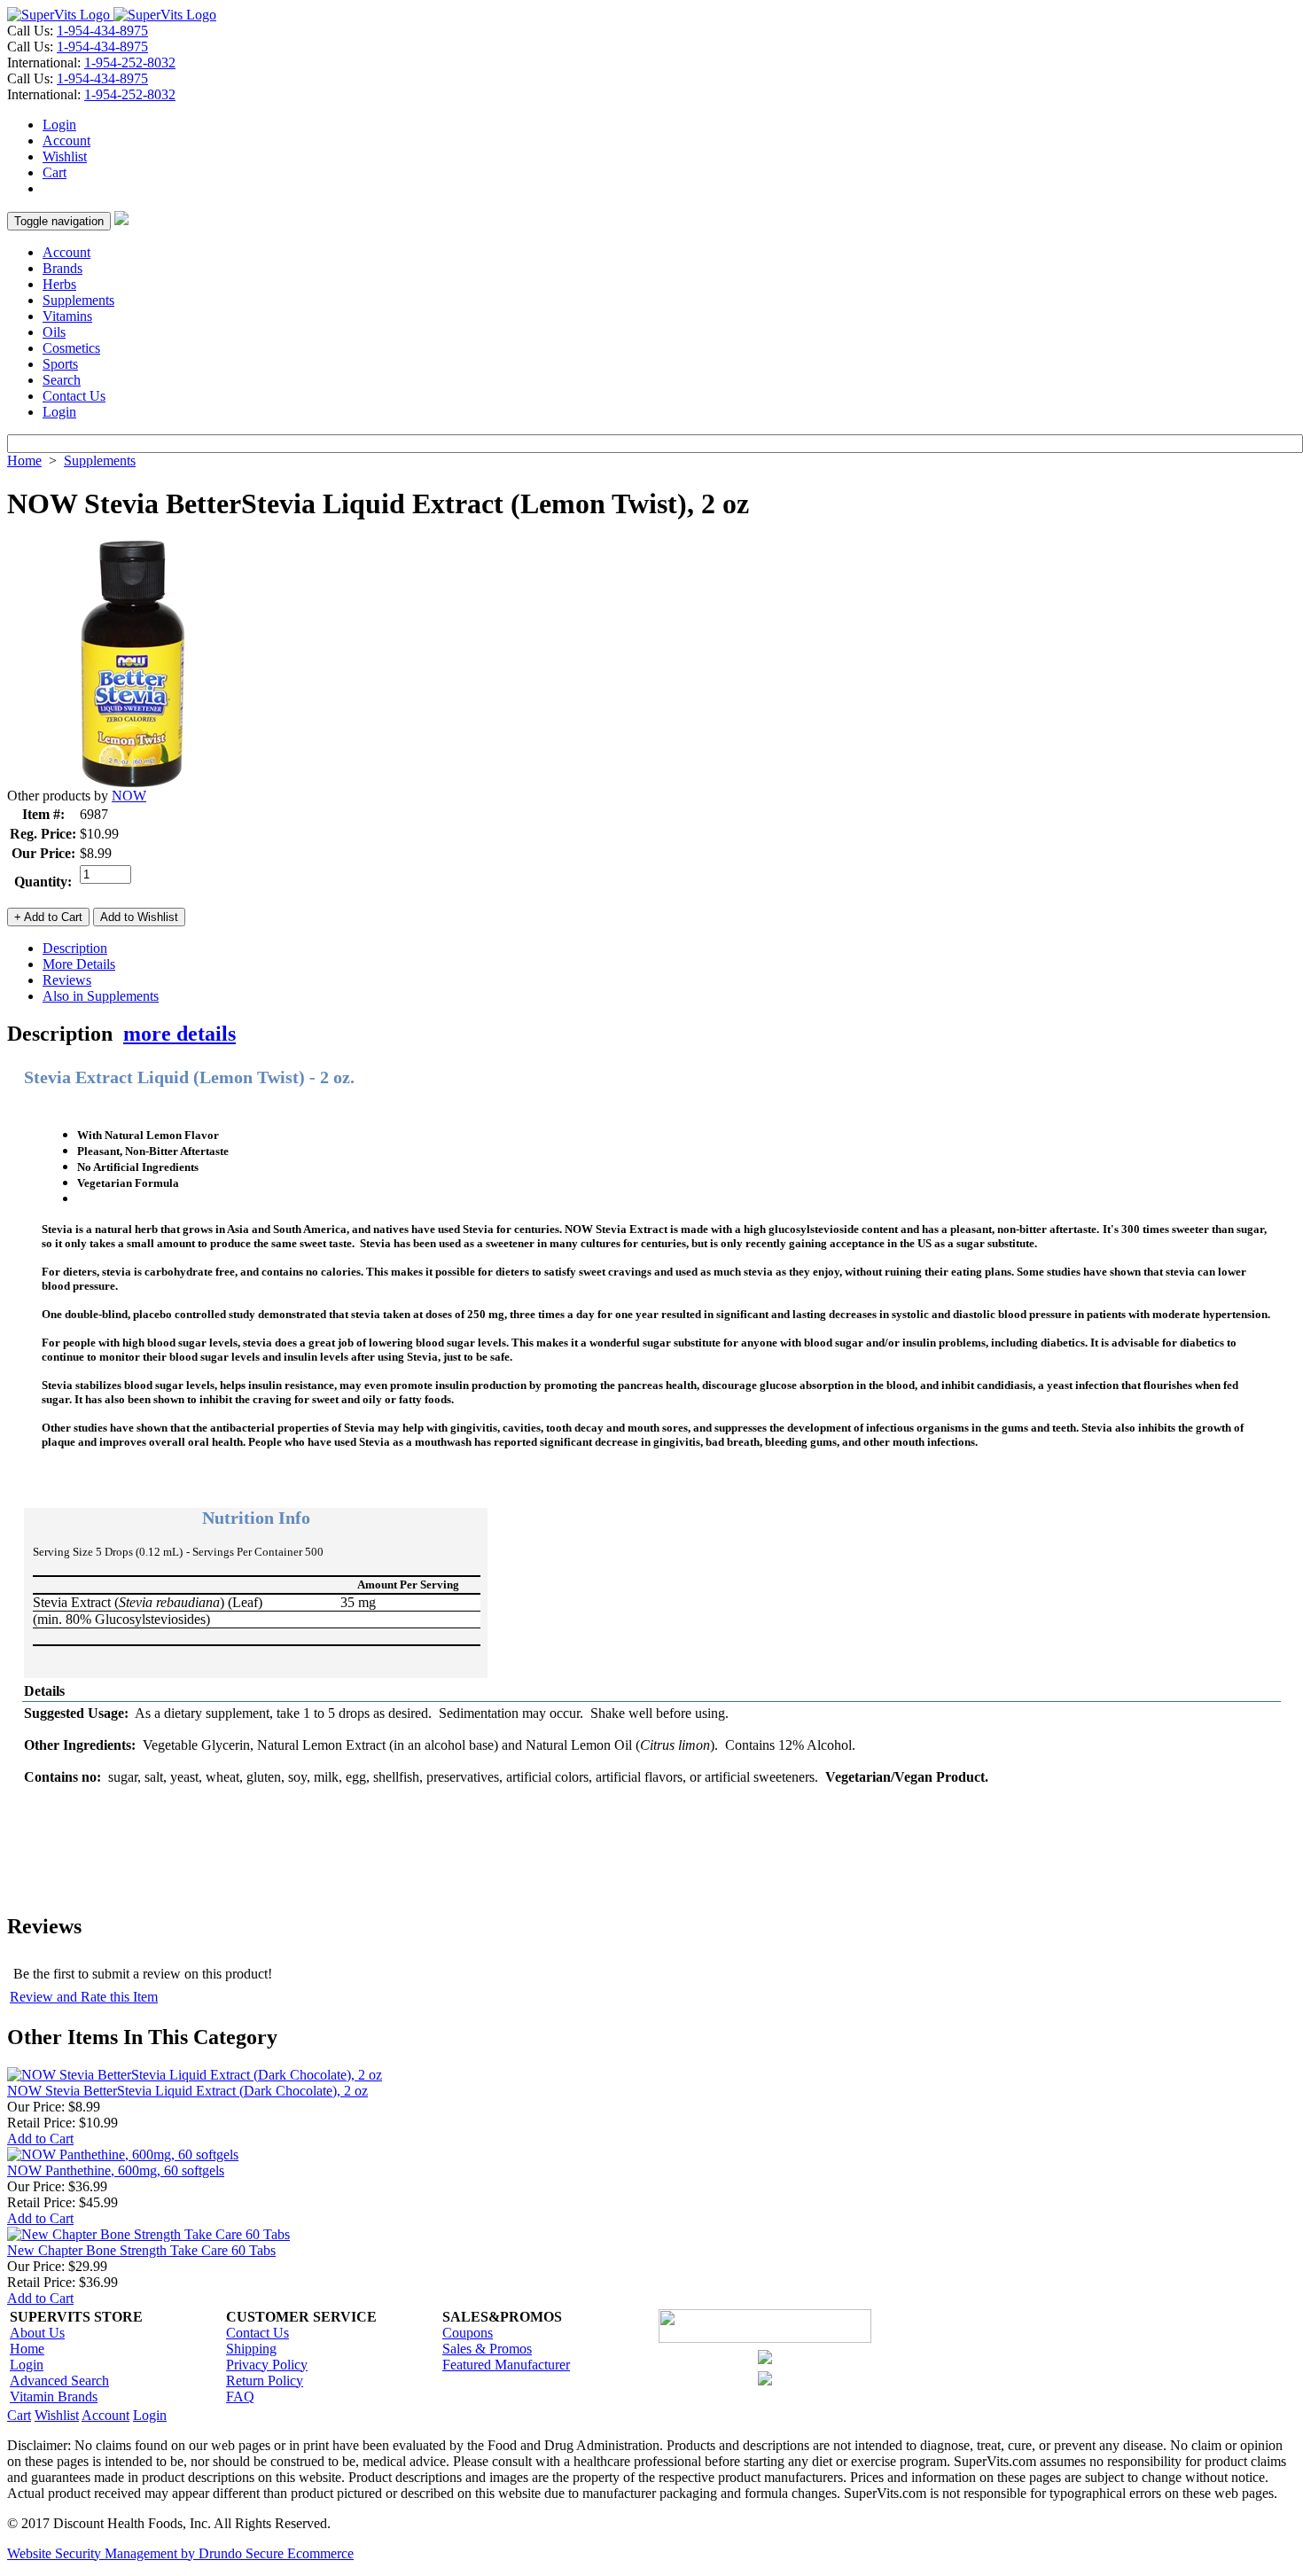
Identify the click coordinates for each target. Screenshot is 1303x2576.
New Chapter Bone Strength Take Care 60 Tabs (141, 2250)
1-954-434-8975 (102, 31)
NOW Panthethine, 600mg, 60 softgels (116, 2170)
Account (66, 141)
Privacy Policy (267, 2365)
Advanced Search (59, 2381)
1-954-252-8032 (130, 62)
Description (75, 948)
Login (59, 125)
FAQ (240, 2396)
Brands (62, 268)
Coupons (468, 2333)
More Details (79, 964)
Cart (55, 172)
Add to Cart (40, 2139)
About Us (37, 2333)
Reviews (67, 980)
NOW (129, 796)
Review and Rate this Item (84, 1997)
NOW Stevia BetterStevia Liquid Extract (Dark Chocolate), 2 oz (187, 2091)
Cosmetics (71, 348)
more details (179, 1034)
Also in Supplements (101, 996)
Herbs (59, 284)
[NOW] (131, 783)
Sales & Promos (487, 2349)
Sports (60, 364)
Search (62, 380)
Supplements (78, 300)
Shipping (251, 2349)
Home (24, 461)
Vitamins (67, 316)
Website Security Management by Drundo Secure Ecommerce (180, 2553)
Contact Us (74, 396)
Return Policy (265, 2381)
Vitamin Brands (54, 2396)
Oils (54, 332)
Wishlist (65, 156)
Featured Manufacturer (506, 2365)
